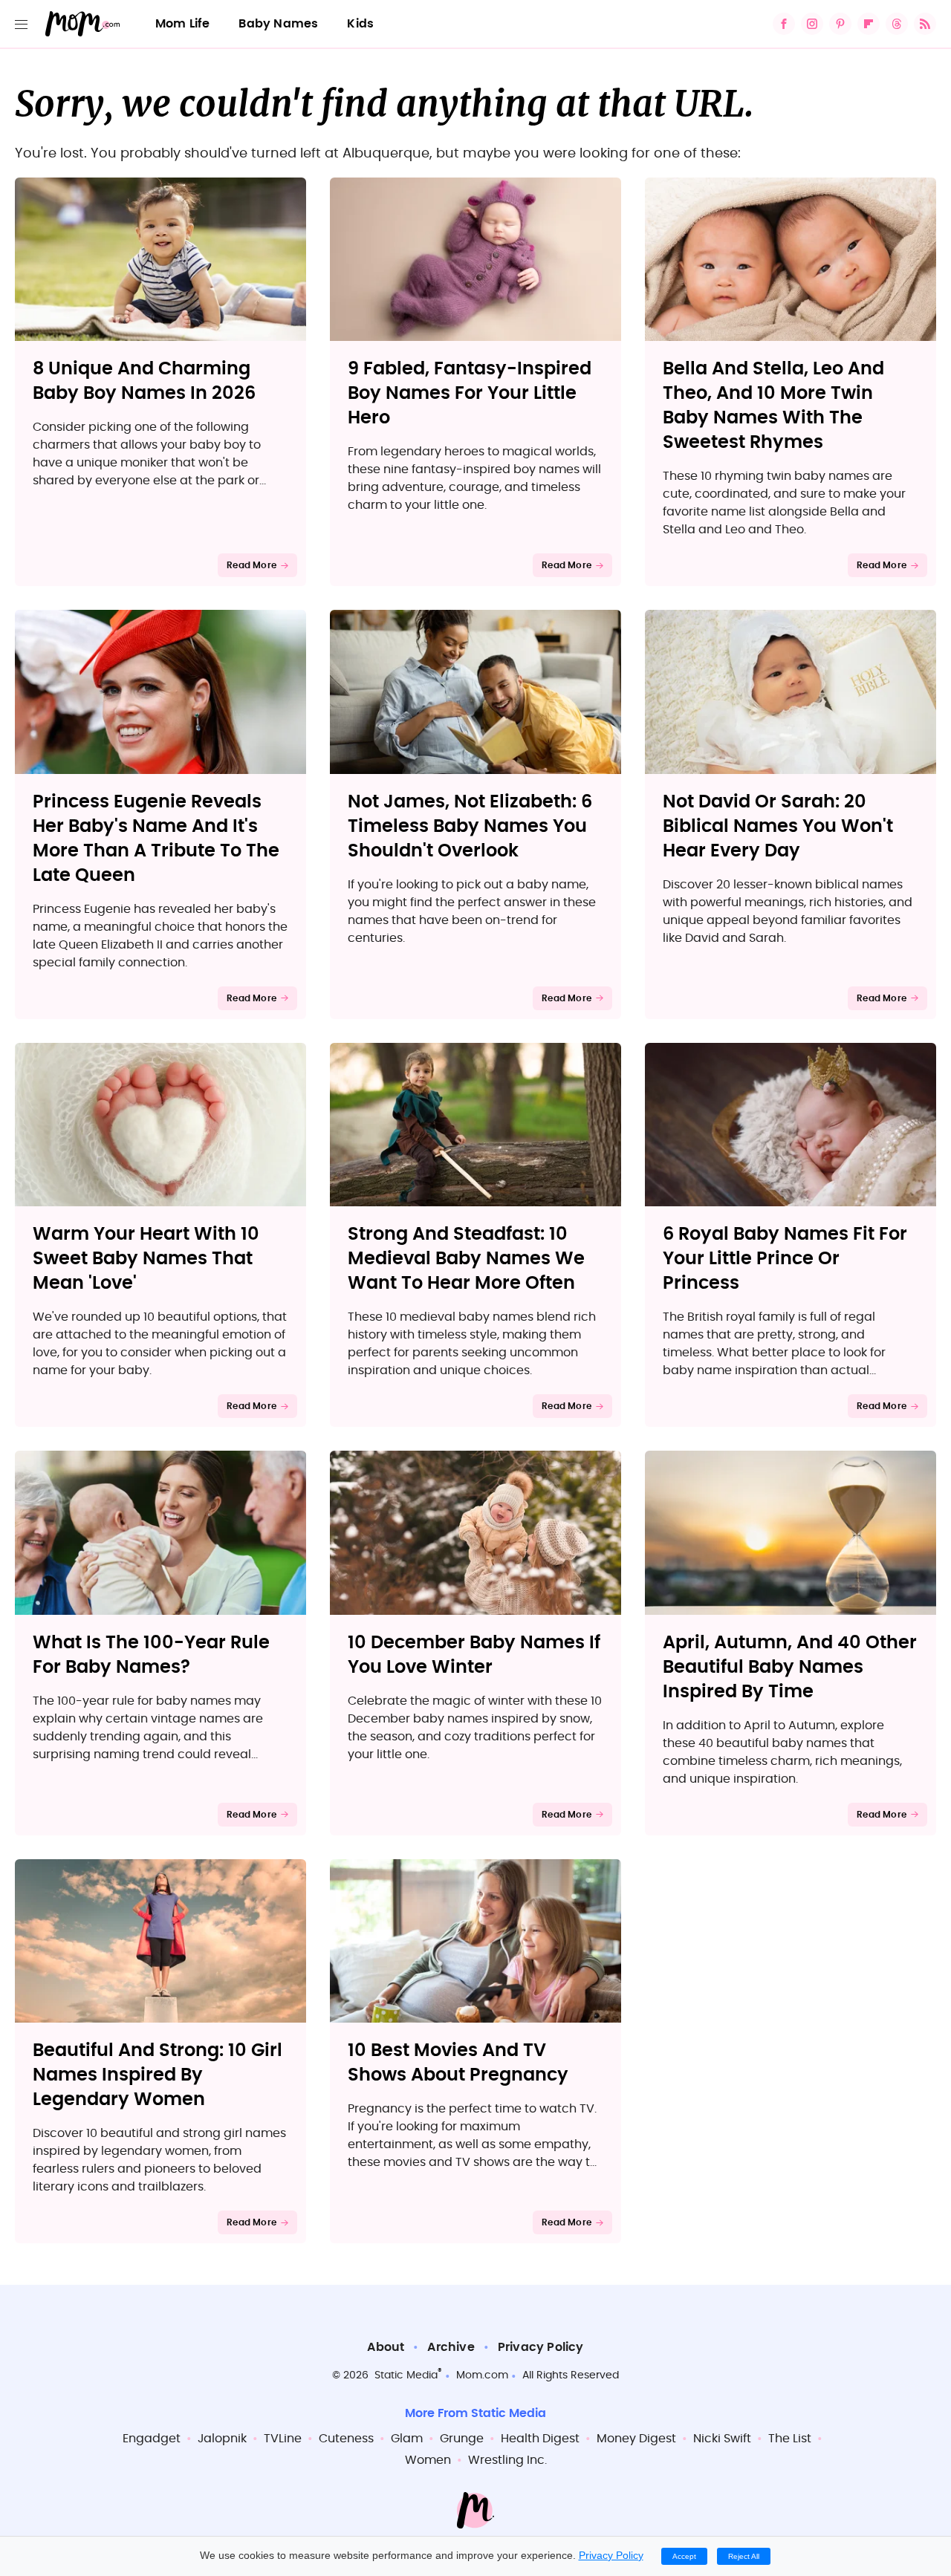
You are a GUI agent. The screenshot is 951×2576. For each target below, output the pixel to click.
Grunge (462, 2439)
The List (790, 2439)
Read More (251, 565)
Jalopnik (222, 2439)
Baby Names (278, 24)
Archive (451, 2347)
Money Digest (636, 2439)
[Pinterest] (840, 24)
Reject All (744, 2556)
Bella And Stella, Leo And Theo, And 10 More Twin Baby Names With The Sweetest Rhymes (773, 406)
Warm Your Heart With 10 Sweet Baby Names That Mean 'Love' (146, 1259)
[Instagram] (812, 24)
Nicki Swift (722, 2439)
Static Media (406, 2375)
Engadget (152, 2439)
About (386, 2347)
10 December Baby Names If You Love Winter (474, 1655)
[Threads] (897, 24)
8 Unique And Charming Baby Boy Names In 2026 (144, 381)
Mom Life (183, 24)
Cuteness (346, 2439)
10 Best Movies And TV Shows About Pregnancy (458, 2063)
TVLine (283, 2439)
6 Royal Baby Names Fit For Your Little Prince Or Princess (785, 1259)
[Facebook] (784, 24)
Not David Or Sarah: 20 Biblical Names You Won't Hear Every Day (778, 827)
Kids (360, 24)
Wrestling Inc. (507, 2460)
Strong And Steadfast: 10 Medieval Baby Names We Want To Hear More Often (466, 1259)
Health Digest (540, 2439)
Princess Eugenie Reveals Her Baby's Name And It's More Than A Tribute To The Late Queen (156, 839)
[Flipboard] (869, 24)
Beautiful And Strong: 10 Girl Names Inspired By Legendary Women (158, 2075)
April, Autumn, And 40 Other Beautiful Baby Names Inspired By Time (790, 1668)
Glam (407, 2439)
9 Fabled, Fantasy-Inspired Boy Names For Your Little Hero (470, 394)
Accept (684, 2556)
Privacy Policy (541, 2347)
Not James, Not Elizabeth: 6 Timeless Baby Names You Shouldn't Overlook (470, 827)
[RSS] (925, 24)
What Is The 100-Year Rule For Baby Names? (151, 1655)
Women (428, 2460)
